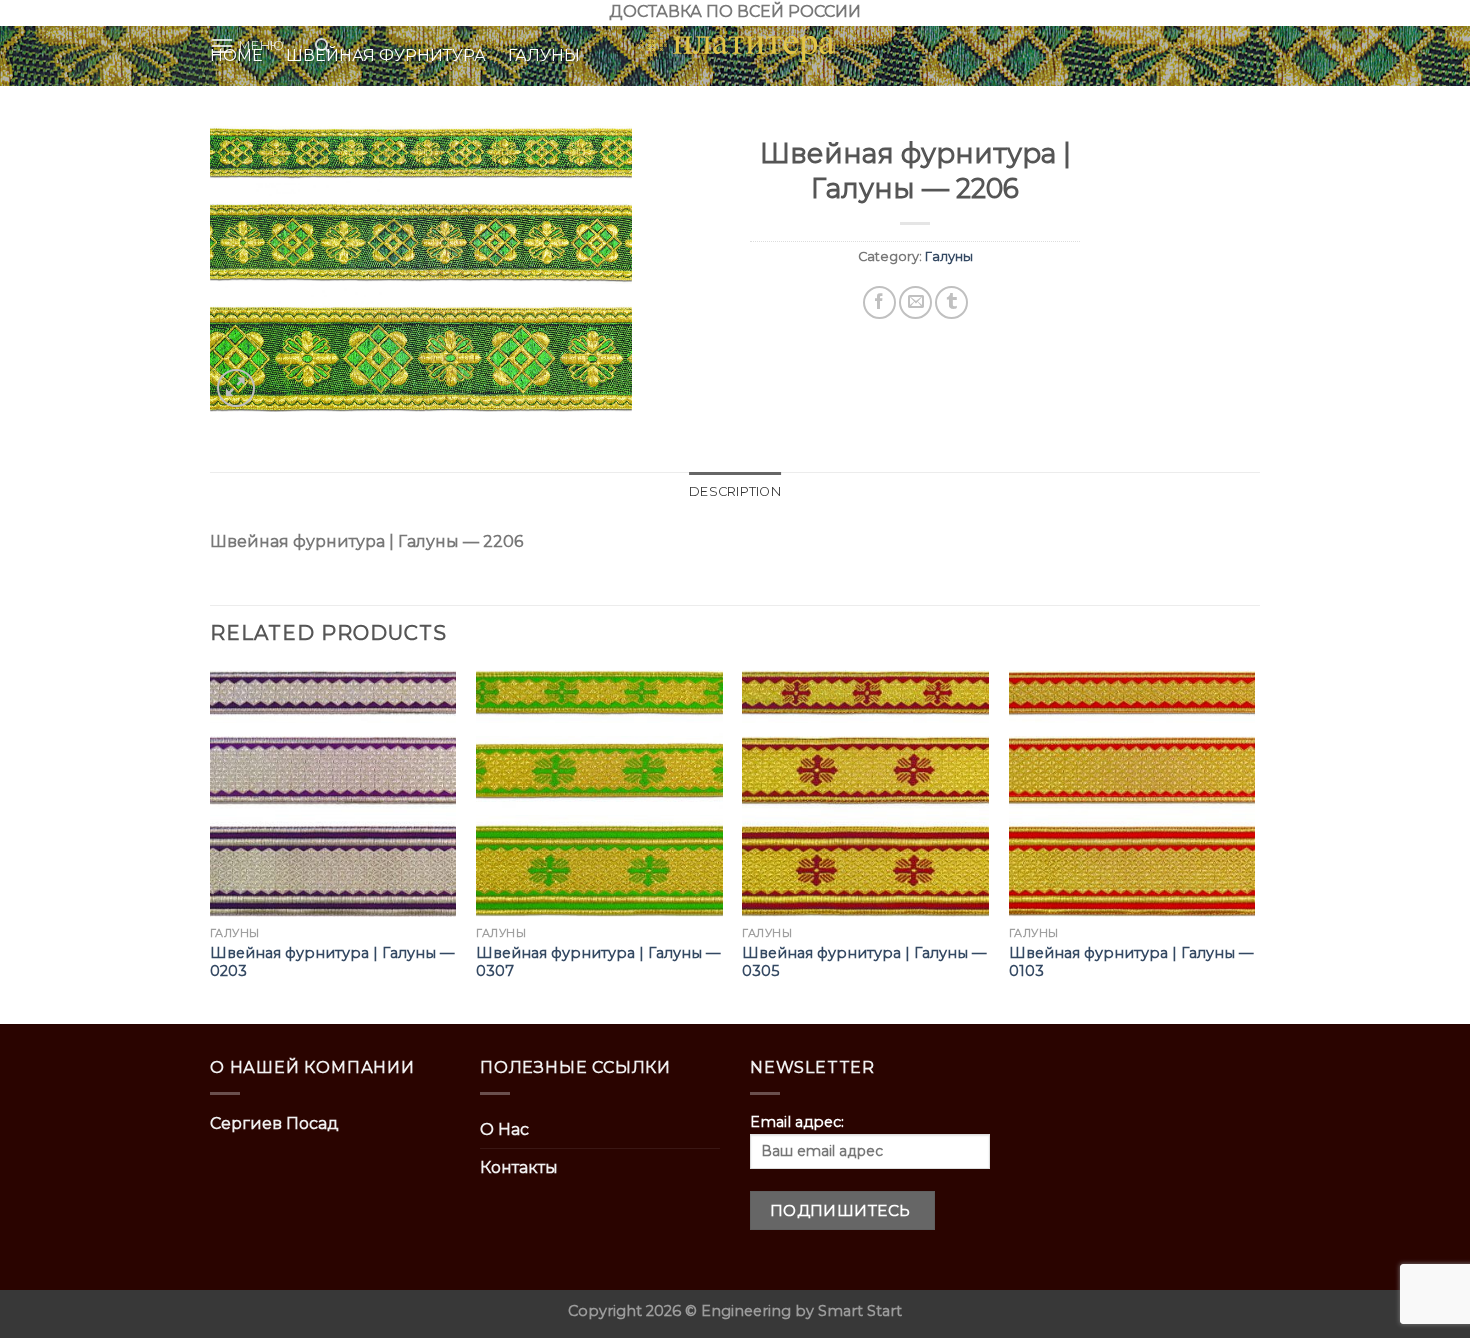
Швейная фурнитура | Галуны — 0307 (598, 962)
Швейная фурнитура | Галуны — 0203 (332, 962)
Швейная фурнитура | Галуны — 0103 (1131, 962)
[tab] (735, 492)
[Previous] (211, 845)
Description (735, 491)
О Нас (504, 1129)
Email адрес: (797, 1122)
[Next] (1254, 845)
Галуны (949, 256)
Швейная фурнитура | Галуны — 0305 (864, 962)
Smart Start (860, 1311)
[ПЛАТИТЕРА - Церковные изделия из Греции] (735, 46)
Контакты (519, 1167)
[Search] (322, 46)
